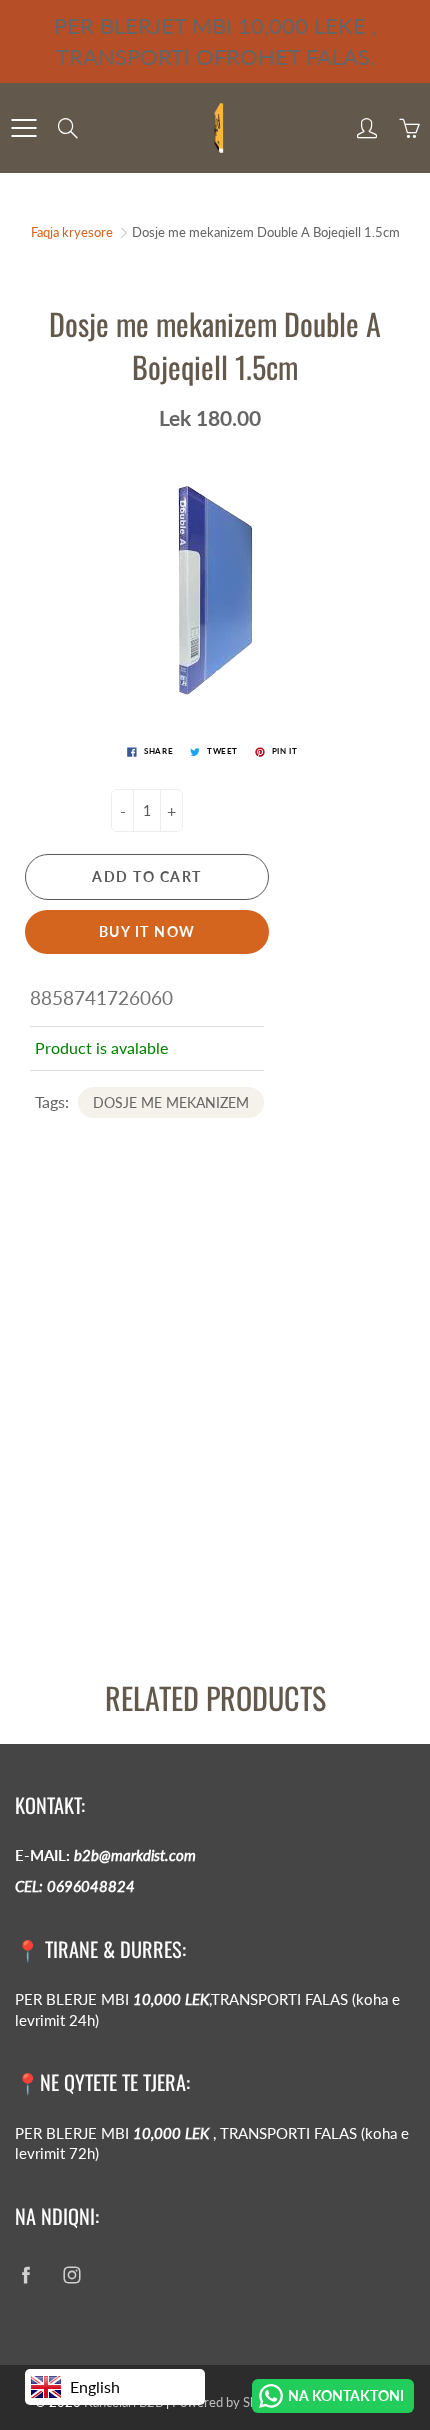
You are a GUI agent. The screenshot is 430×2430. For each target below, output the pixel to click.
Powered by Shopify (229, 2402)
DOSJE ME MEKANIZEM (171, 1102)
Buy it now (147, 931)
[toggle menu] (23, 128)
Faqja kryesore (72, 232)
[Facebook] (25, 2274)
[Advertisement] (215, 1436)
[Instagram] (71, 2274)
